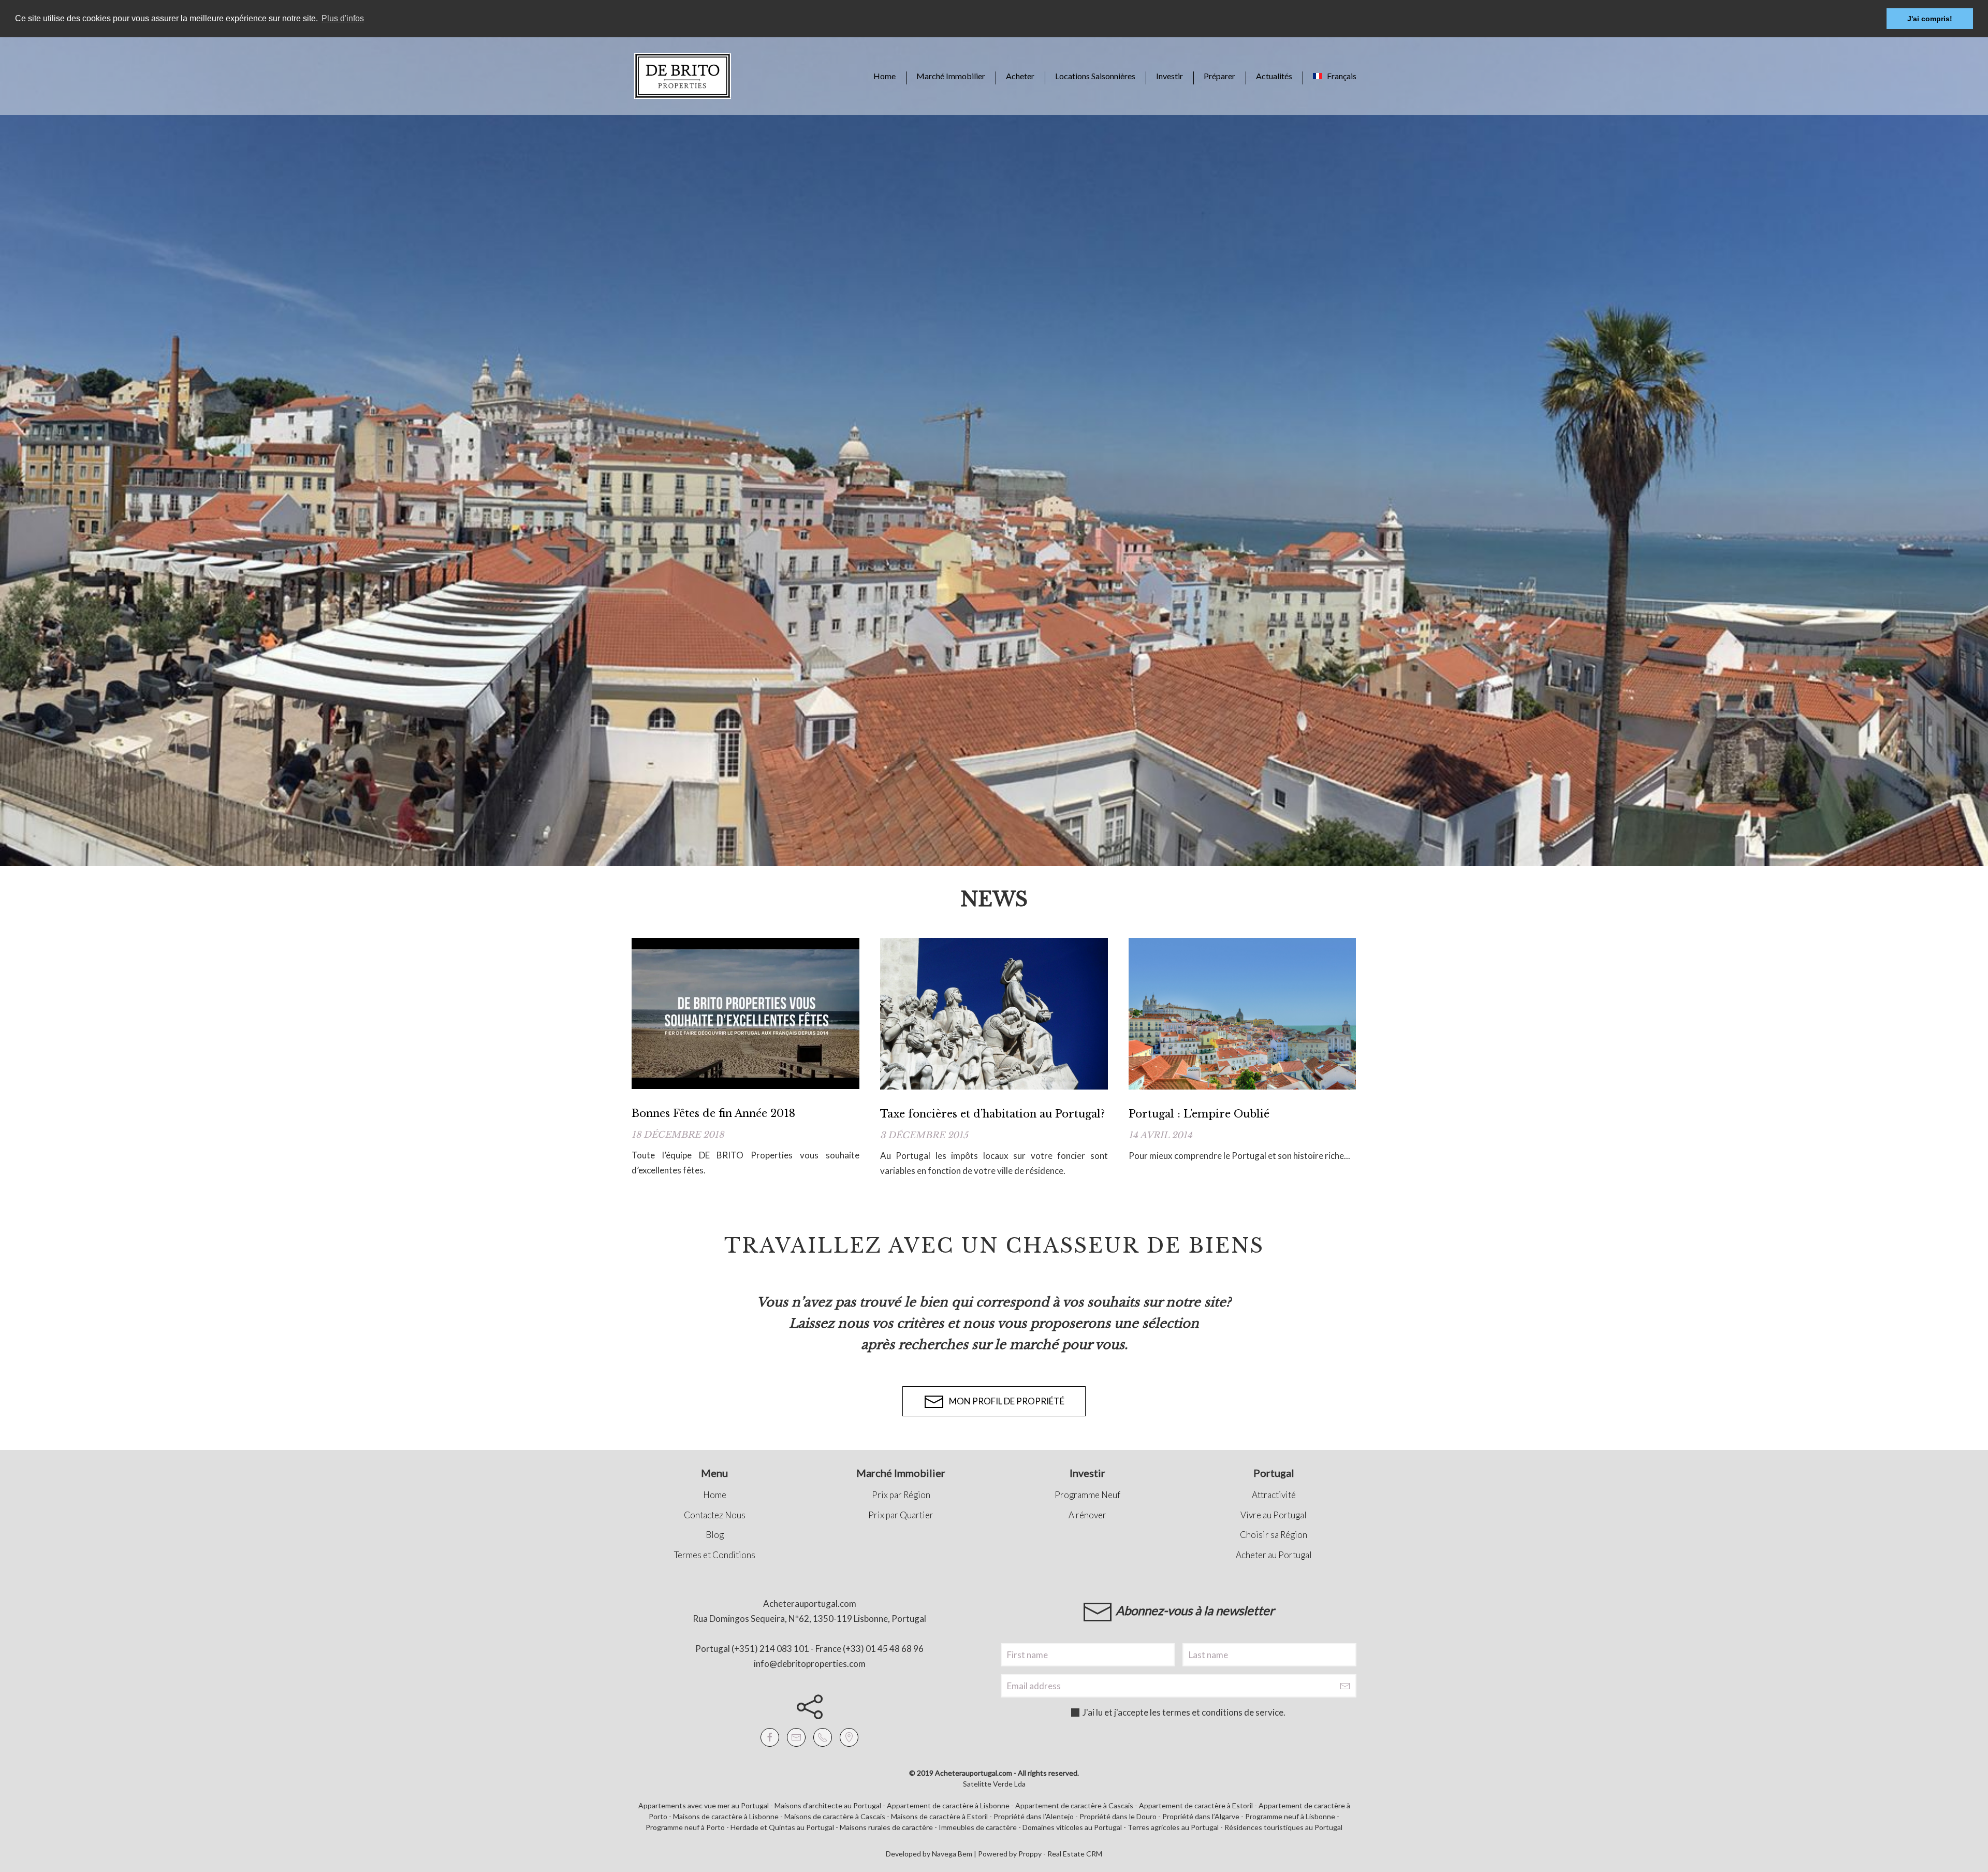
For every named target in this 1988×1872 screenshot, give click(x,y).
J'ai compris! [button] (1930, 19)
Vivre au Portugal (1274, 1515)
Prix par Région (901, 1495)
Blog (715, 1535)
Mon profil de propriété (1004, 1401)
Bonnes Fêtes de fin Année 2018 (713, 1113)
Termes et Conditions (715, 1555)
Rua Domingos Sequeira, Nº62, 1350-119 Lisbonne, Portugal (809, 1619)
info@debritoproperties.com (810, 1664)
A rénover (1087, 1515)
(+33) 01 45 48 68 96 (883, 1649)
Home (885, 76)
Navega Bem (952, 1854)
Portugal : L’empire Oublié (1199, 1114)
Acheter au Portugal (1274, 1555)
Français (1339, 76)
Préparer (1219, 76)
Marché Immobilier (951, 76)
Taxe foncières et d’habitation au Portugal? (992, 1114)
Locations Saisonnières (1095, 76)
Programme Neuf (1087, 1495)
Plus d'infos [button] (343, 18)
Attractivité (1274, 1495)
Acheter (1020, 76)
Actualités (1274, 76)
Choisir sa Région (1274, 1535)
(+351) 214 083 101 (770, 1649)
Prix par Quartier (901, 1515)
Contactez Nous (715, 1515)
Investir (1170, 76)
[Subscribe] (1345, 1686)
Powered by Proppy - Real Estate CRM (1040, 1854)
